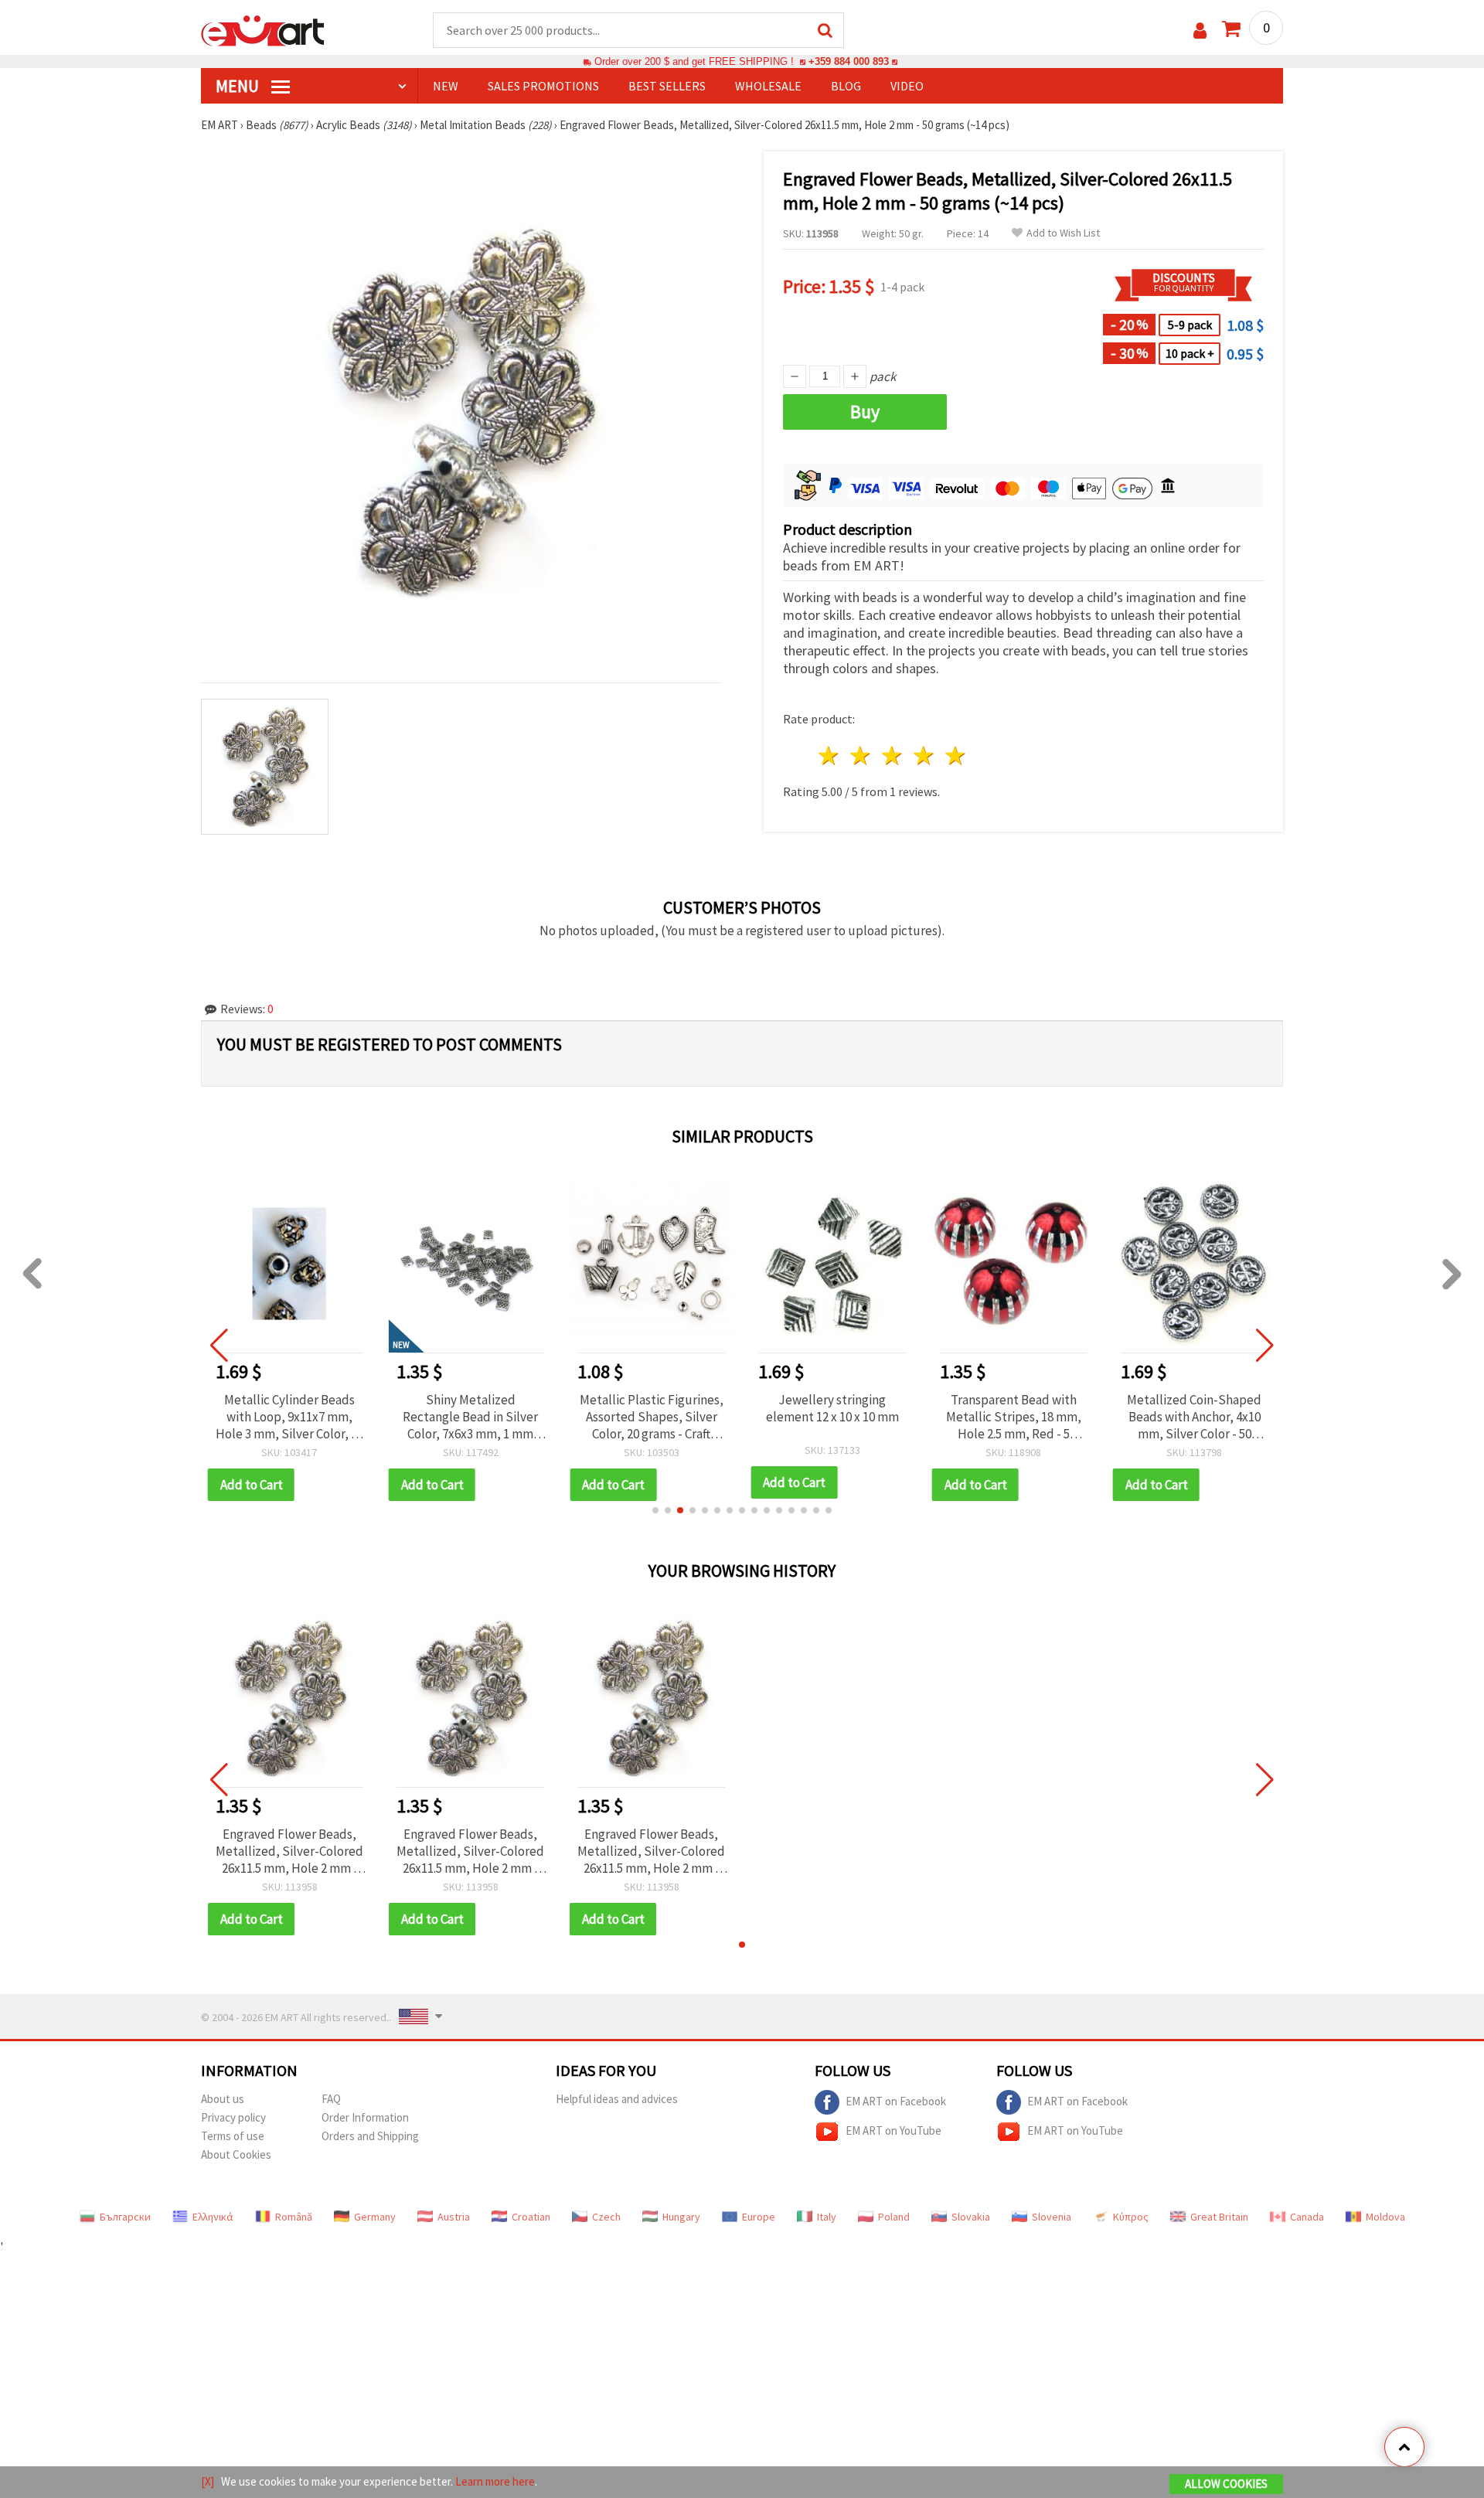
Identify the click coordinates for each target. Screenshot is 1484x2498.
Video (907, 86)
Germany (375, 2217)
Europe (759, 2217)
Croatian (531, 2217)
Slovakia (971, 2217)
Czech (606, 2217)
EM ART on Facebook (896, 2100)
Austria (454, 2217)
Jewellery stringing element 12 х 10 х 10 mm (832, 1408)
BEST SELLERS (667, 86)
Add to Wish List (1063, 233)
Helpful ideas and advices (617, 2099)
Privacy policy (233, 2117)
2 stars (861, 756)
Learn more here (495, 2481)
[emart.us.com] (263, 29)
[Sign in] (1200, 31)
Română (294, 2217)
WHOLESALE (768, 86)
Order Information (365, 2117)
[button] (655, 1510)
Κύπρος (1131, 2217)
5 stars (956, 756)
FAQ (331, 2099)
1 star (830, 756)
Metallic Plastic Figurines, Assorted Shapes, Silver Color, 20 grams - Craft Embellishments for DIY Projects (652, 1417)
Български (125, 2217)
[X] (208, 2481)
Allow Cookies (1226, 2484)
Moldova (1385, 2217)
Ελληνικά (213, 2217)
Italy (827, 2217)
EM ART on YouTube (893, 2130)
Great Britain (1219, 2217)
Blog (846, 86)
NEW (446, 86)
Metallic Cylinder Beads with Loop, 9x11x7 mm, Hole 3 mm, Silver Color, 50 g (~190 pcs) (289, 1417)
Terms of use (233, 2136)
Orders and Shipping (370, 2136)
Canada (1307, 2217)
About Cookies (236, 2154)
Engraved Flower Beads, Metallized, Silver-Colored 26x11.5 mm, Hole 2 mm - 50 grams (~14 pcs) (289, 1851)
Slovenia (1052, 2217)
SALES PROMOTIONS (543, 86)
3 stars (893, 756)
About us (223, 2099)
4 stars (924, 756)
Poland (894, 2217)
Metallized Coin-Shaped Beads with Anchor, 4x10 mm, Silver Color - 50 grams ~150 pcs (1194, 1417)
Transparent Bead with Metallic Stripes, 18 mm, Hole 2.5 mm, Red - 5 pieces (1014, 1417)
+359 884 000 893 (849, 61)
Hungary (681, 2217)
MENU (239, 86)
